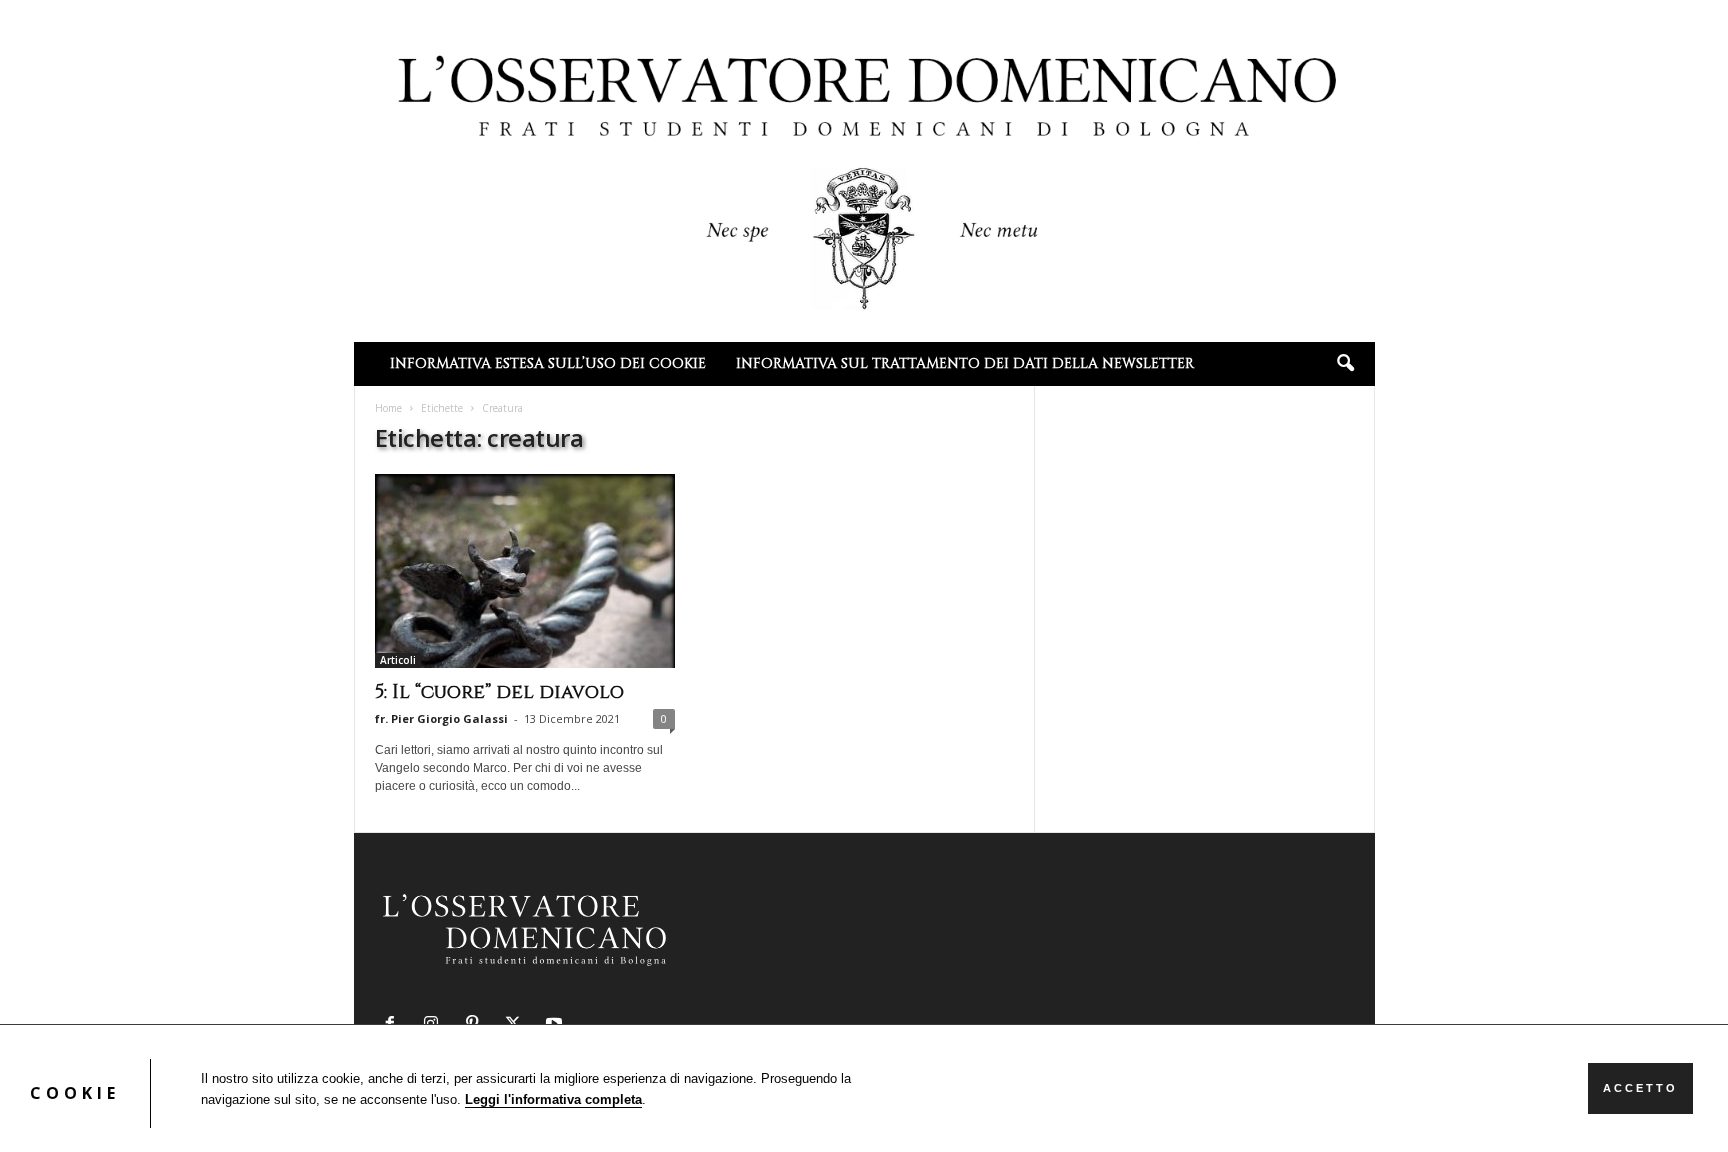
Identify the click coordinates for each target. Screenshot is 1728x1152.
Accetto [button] (1640, 1088)
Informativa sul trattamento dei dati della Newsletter (965, 363)
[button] (1345, 364)
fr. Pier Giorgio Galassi (441, 718)
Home (388, 408)
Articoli (398, 660)
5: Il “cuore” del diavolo (499, 692)
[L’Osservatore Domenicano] (864, 169)
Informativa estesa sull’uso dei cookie (548, 363)
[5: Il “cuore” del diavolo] (525, 571)
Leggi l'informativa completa (553, 1099)
